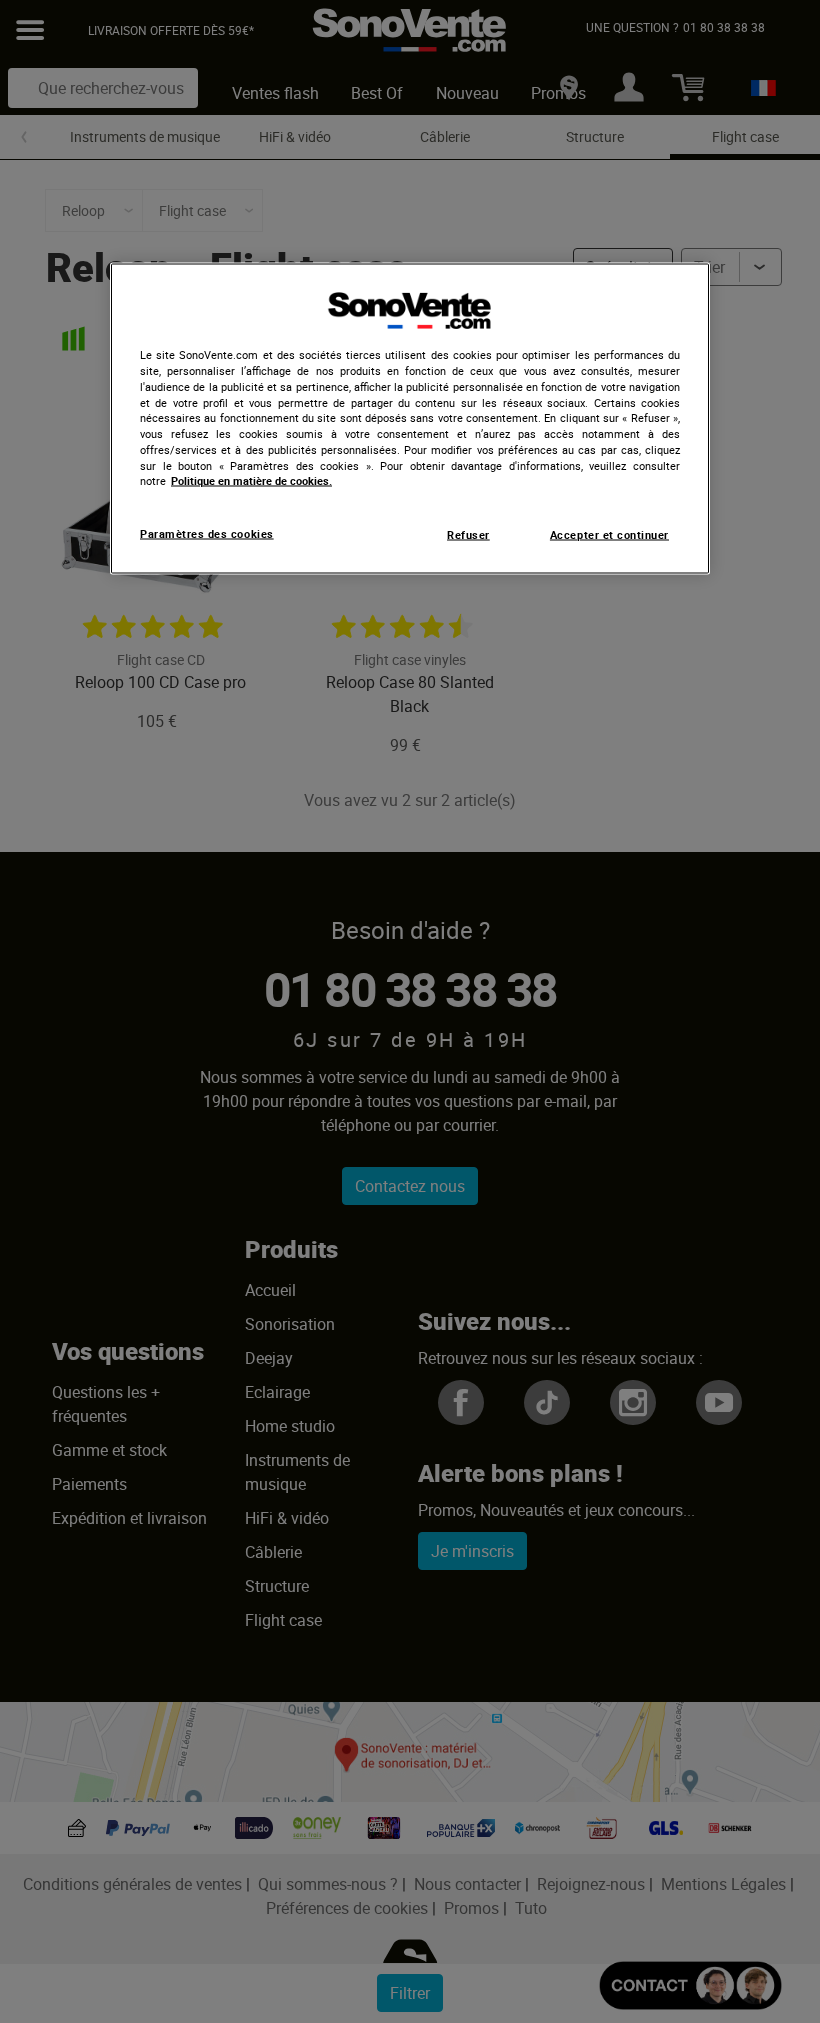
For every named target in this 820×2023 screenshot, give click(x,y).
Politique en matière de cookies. (251, 481)
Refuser (468, 535)
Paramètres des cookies (207, 534)
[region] (410, 419)
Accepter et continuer (609, 535)
